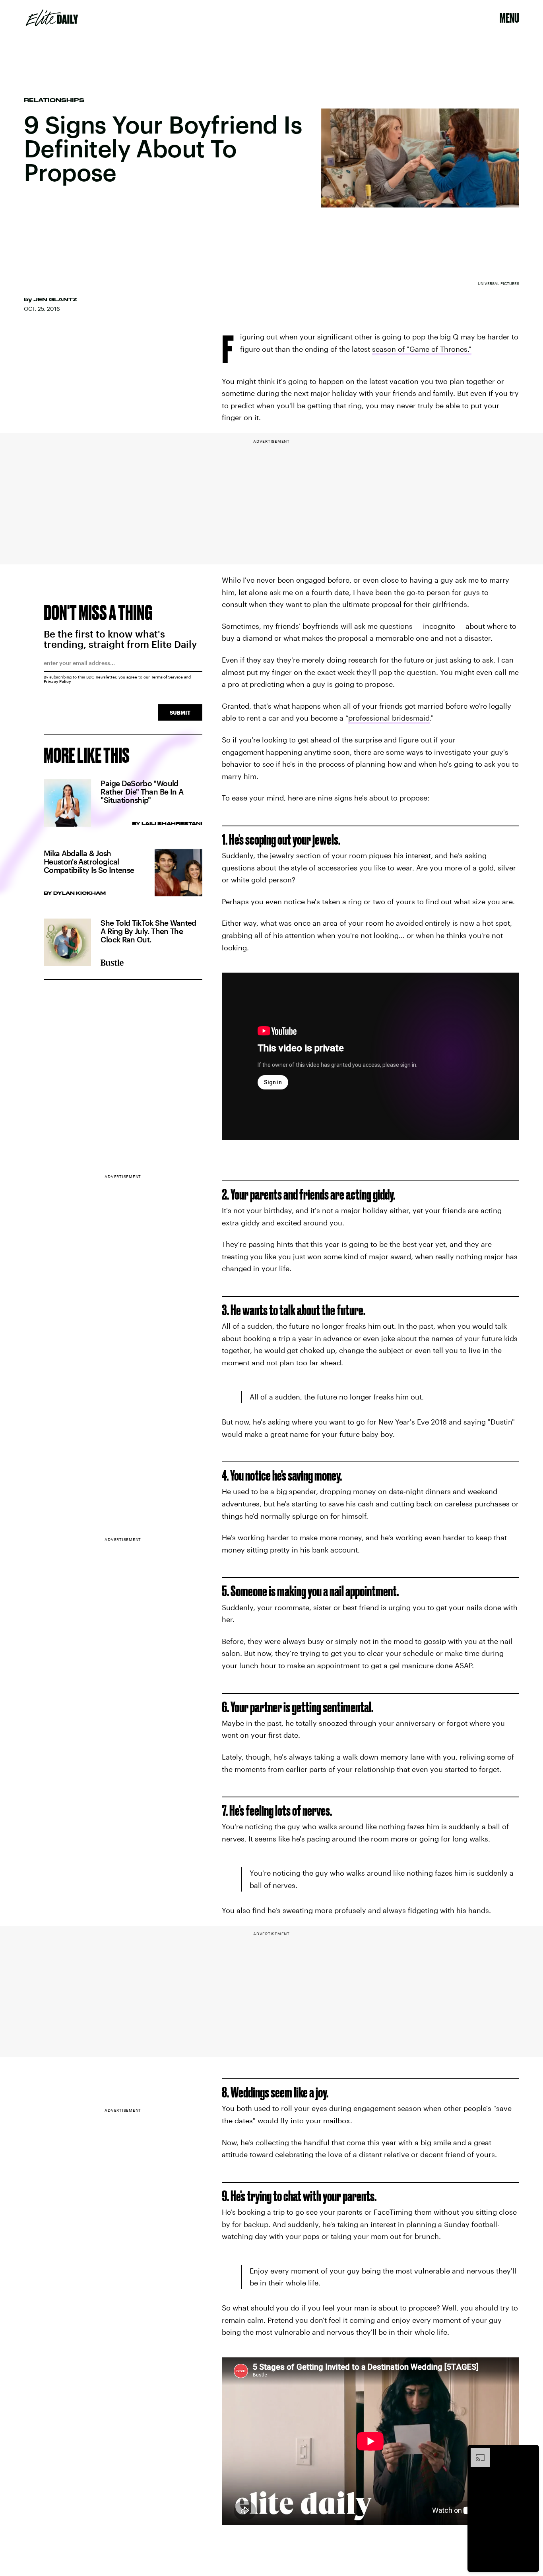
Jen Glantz (55, 299)
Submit (180, 712)
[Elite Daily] (52, 18)
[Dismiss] (530, 2452)
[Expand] (476, 2452)
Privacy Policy (57, 681)
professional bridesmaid (389, 718)
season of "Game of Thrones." (422, 349)
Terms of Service (167, 677)
